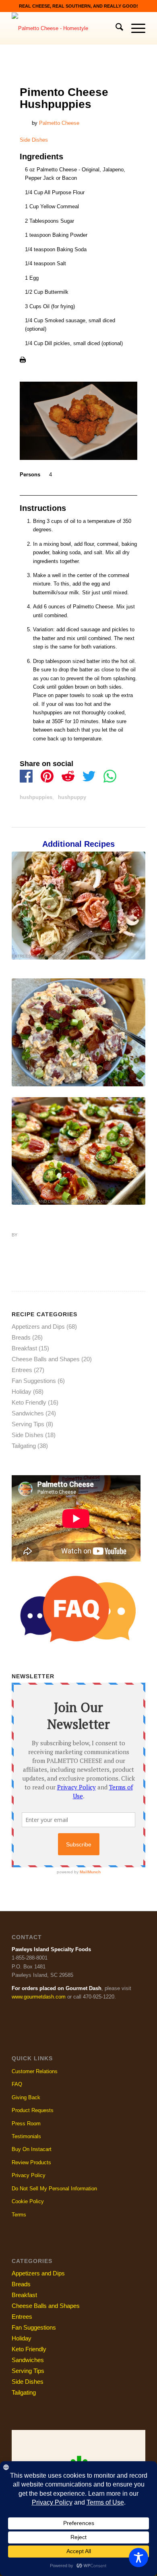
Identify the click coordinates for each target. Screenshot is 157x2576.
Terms (19, 2215)
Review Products (31, 2162)
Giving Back (26, 2097)
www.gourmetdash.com (39, 1997)
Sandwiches (28, 1413)
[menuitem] (115, 28)
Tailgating (100, 1201)
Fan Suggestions (34, 1381)
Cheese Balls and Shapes (46, 1359)
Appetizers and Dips (35, 1201)
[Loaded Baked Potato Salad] (78, 1032)
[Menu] (134, 28)
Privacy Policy (29, 2175)
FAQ (17, 2084)
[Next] (133, 993)
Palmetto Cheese (59, 123)
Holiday (20, 1083)
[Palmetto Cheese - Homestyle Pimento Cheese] (65, 28)
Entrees (21, 956)
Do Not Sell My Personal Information (54, 2189)
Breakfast (24, 1348)
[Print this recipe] (23, 361)
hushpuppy (72, 797)
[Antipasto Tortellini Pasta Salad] (78, 905)
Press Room (26, 2124)
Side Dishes (34, 140)
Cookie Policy (28, 2201)
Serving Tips (28, 1424)
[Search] (115, 28)
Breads (21, 1337)
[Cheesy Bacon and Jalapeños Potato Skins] (78, 1151)
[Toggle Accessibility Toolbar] (138, 2558)
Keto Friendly (29, 1402)
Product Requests (33, 2110)
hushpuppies (36, 797)
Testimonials (26, 2136)
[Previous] (24, 993)
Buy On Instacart (32, 2149)
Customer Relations (35, 2071)
